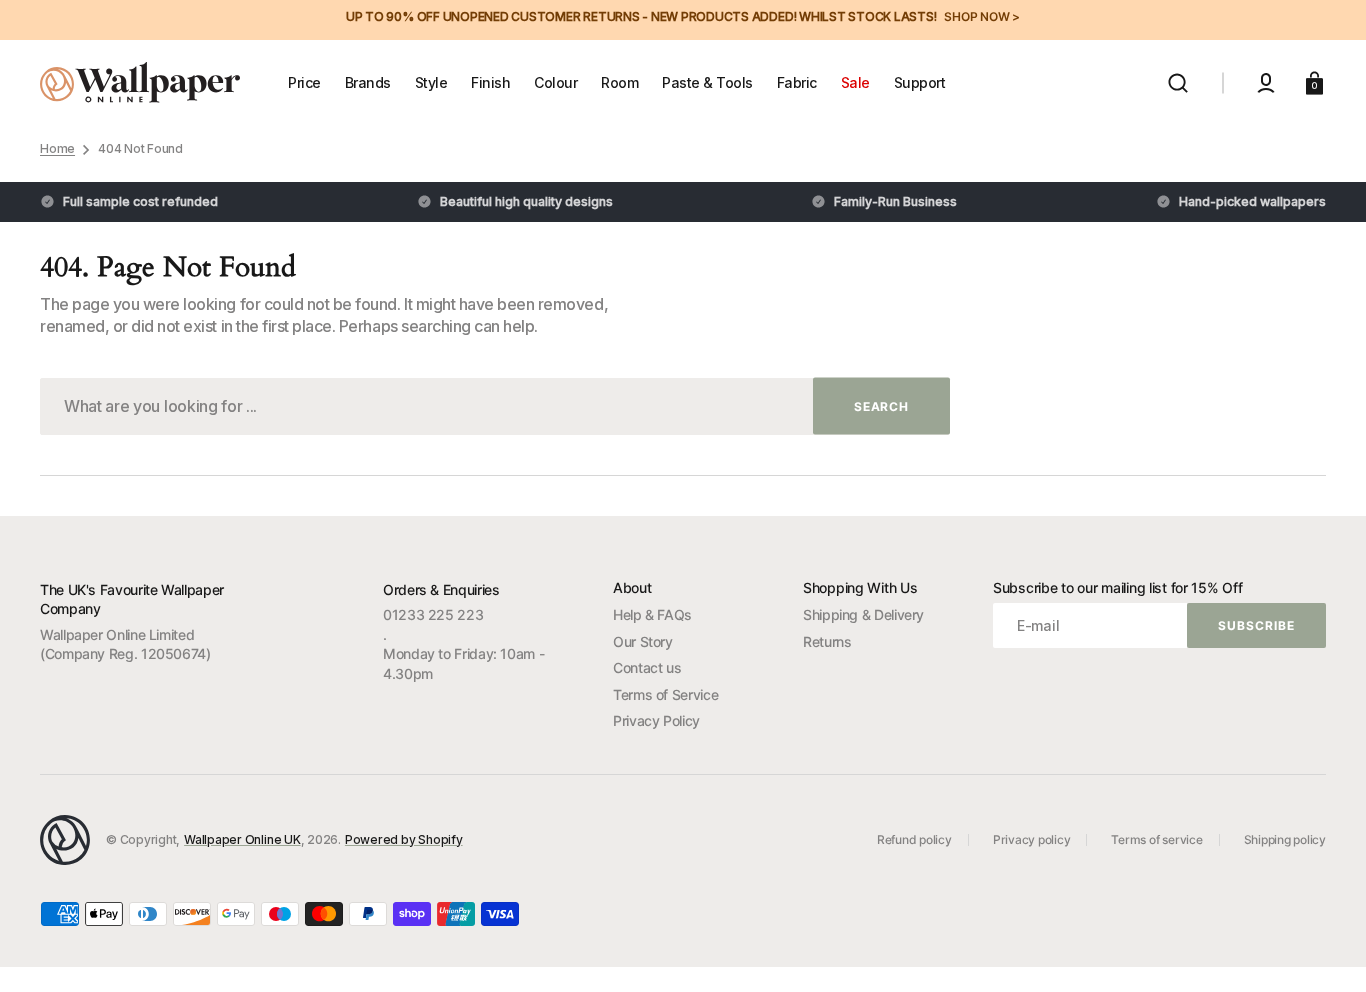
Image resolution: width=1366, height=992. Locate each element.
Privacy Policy (656, 720)
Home (57, 148)
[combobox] (495, 406)
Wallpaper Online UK (242, 839)
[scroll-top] (1323, 949)
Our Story (643, 641)
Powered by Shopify (404, 839)
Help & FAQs (652, 614)
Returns (827, 641)
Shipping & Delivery (863, 614)
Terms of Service (665, 694)
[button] (1178, 83)
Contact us (647, 667)
